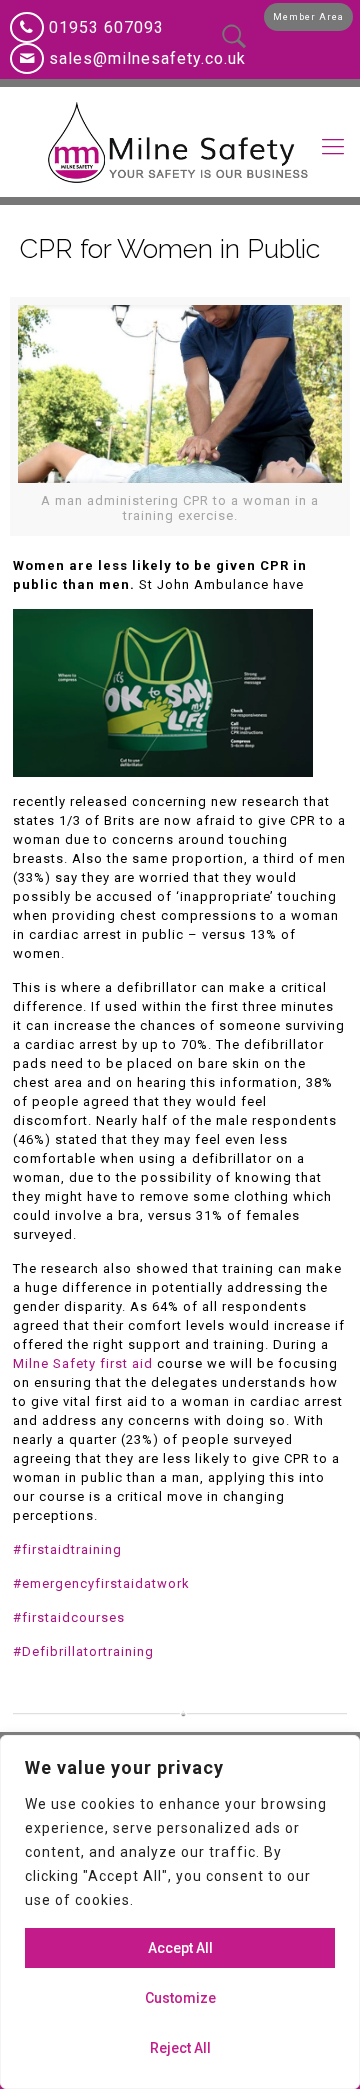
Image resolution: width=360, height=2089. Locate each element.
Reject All (180, 2048)
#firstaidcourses (69, 1617)
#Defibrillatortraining (83, 1651)
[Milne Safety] (180, 142)
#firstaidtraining (67, 1549)
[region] (180, 1912)
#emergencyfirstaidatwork (101, 1583)
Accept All (180, 1948)
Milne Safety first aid (83, 1363)
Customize (180, 1998)
